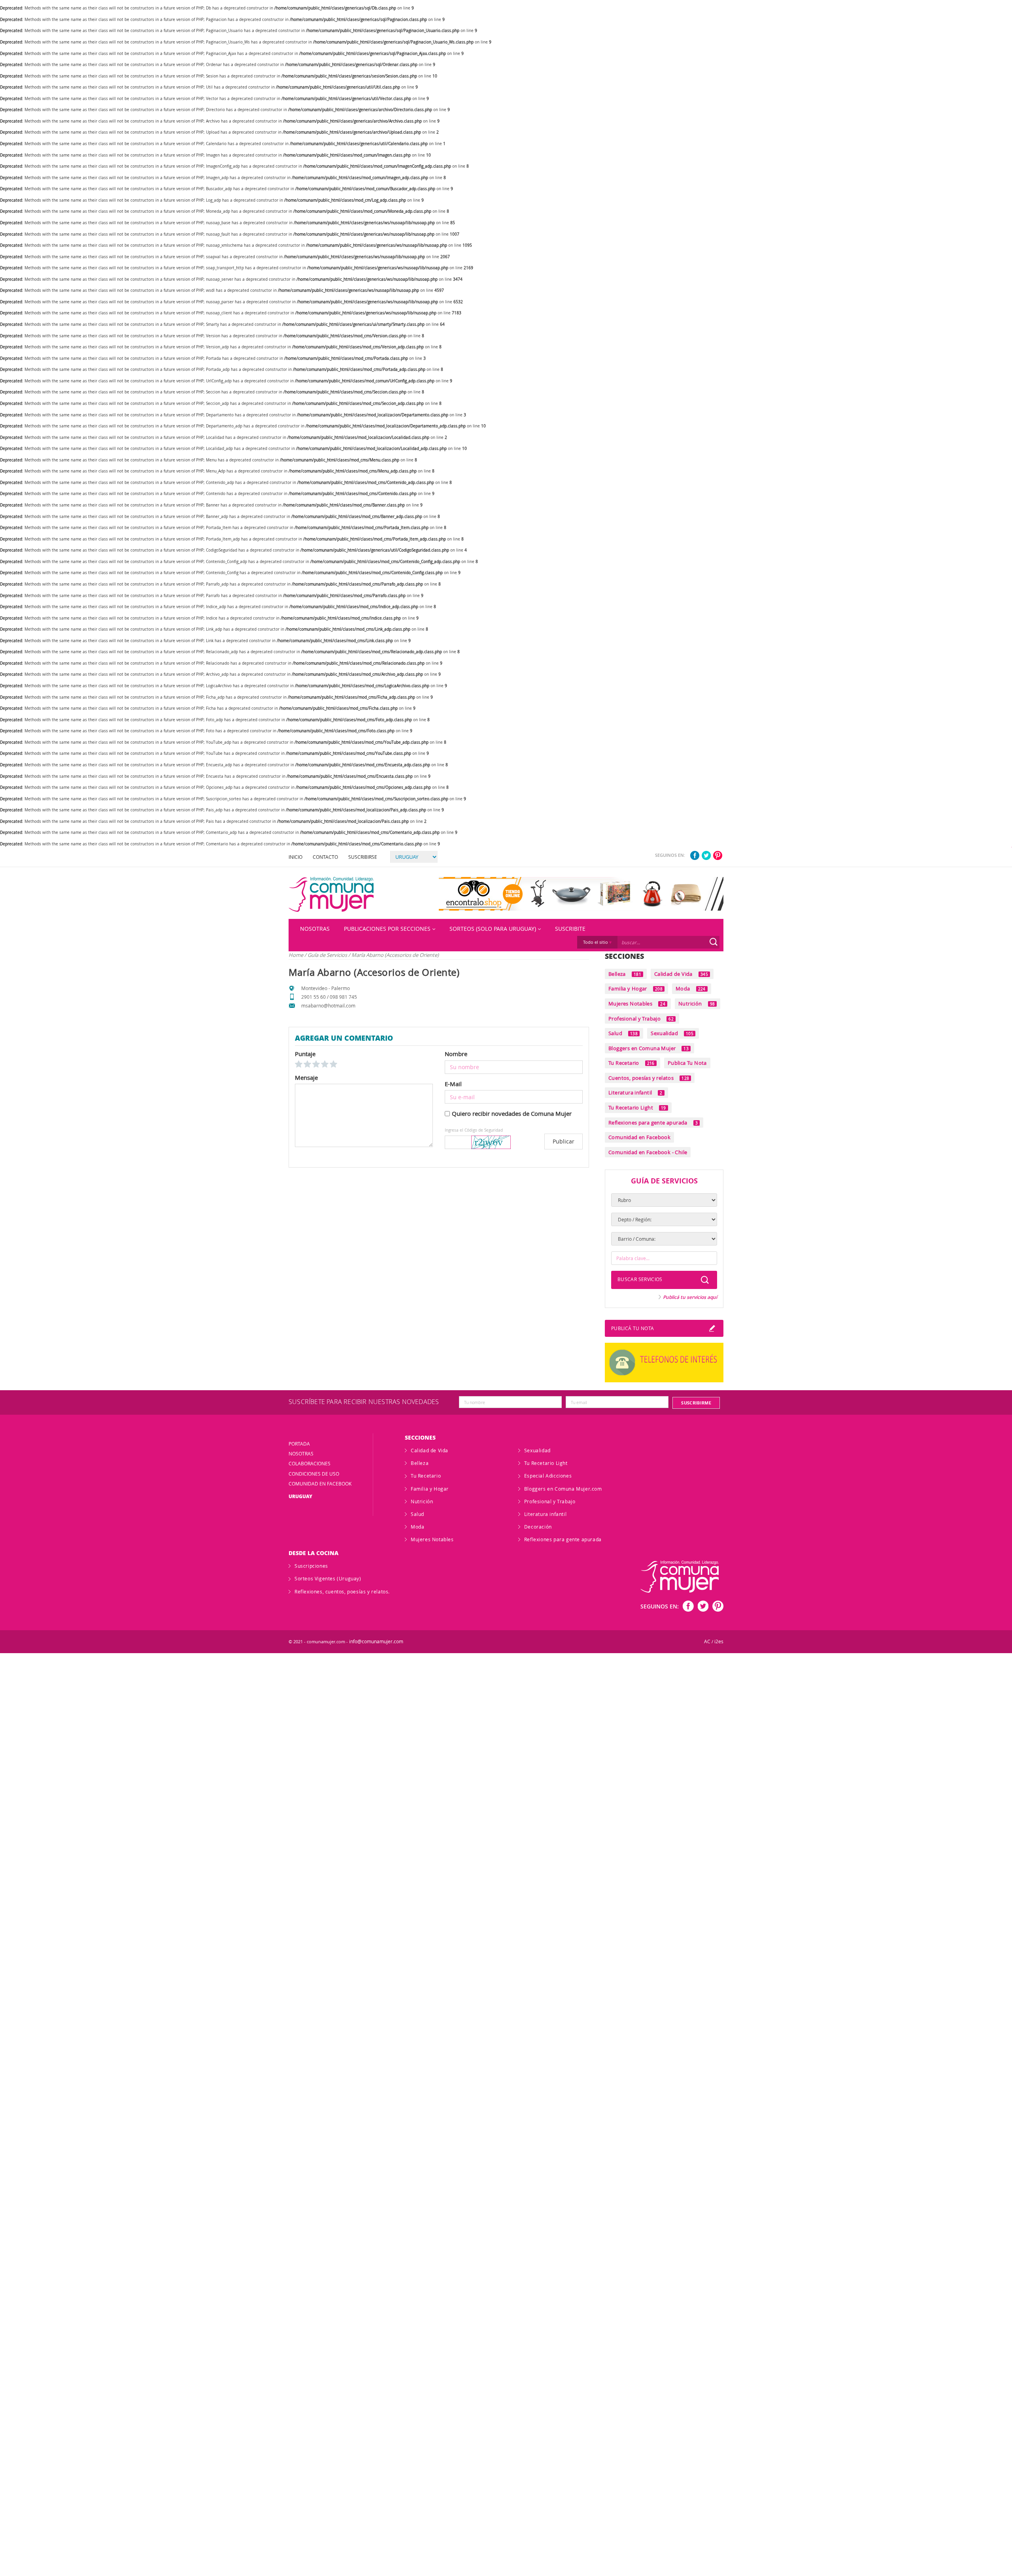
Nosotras (315, 929)
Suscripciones (311, 1566)
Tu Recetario (632, 1063)
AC (707, 1641)
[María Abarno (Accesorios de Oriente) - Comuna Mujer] (331, 894)
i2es (719, 1641)
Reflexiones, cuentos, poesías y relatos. (342, 1591)
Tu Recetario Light (637, 1108)
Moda (691, 988)
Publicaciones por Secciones (387, 929)
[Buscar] (714, 942)
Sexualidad (672, 1033)
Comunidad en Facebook (639, 1137)
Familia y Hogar (635, 988)
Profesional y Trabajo (641, 1019)
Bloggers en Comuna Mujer (649, 1048)
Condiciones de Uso (314, 1474)
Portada (299, 1444)
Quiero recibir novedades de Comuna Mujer (512, 1113)
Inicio (295, 857)
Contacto (325, 857)
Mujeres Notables (637, 1004)
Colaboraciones (310, 1463)
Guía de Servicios (328, 955)
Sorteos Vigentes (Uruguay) (328, 1578)
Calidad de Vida (681, 974)
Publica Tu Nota (687, 1063)
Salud (623, 1033)
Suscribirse (363, 857)
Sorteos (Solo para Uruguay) (493, 929)
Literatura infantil (635, 1092)
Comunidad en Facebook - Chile (648, 1152)
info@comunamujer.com (376, 1641)
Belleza (625, 974)
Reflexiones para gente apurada (653, 1123)
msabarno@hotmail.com (328, 1005)
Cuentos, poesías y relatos (649, 1078)
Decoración (538, 1527)
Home (296, 955)
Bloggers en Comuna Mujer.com (563, 1489)
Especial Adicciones (548, 1476)
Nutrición (697, 1004)
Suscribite (570, 929)
